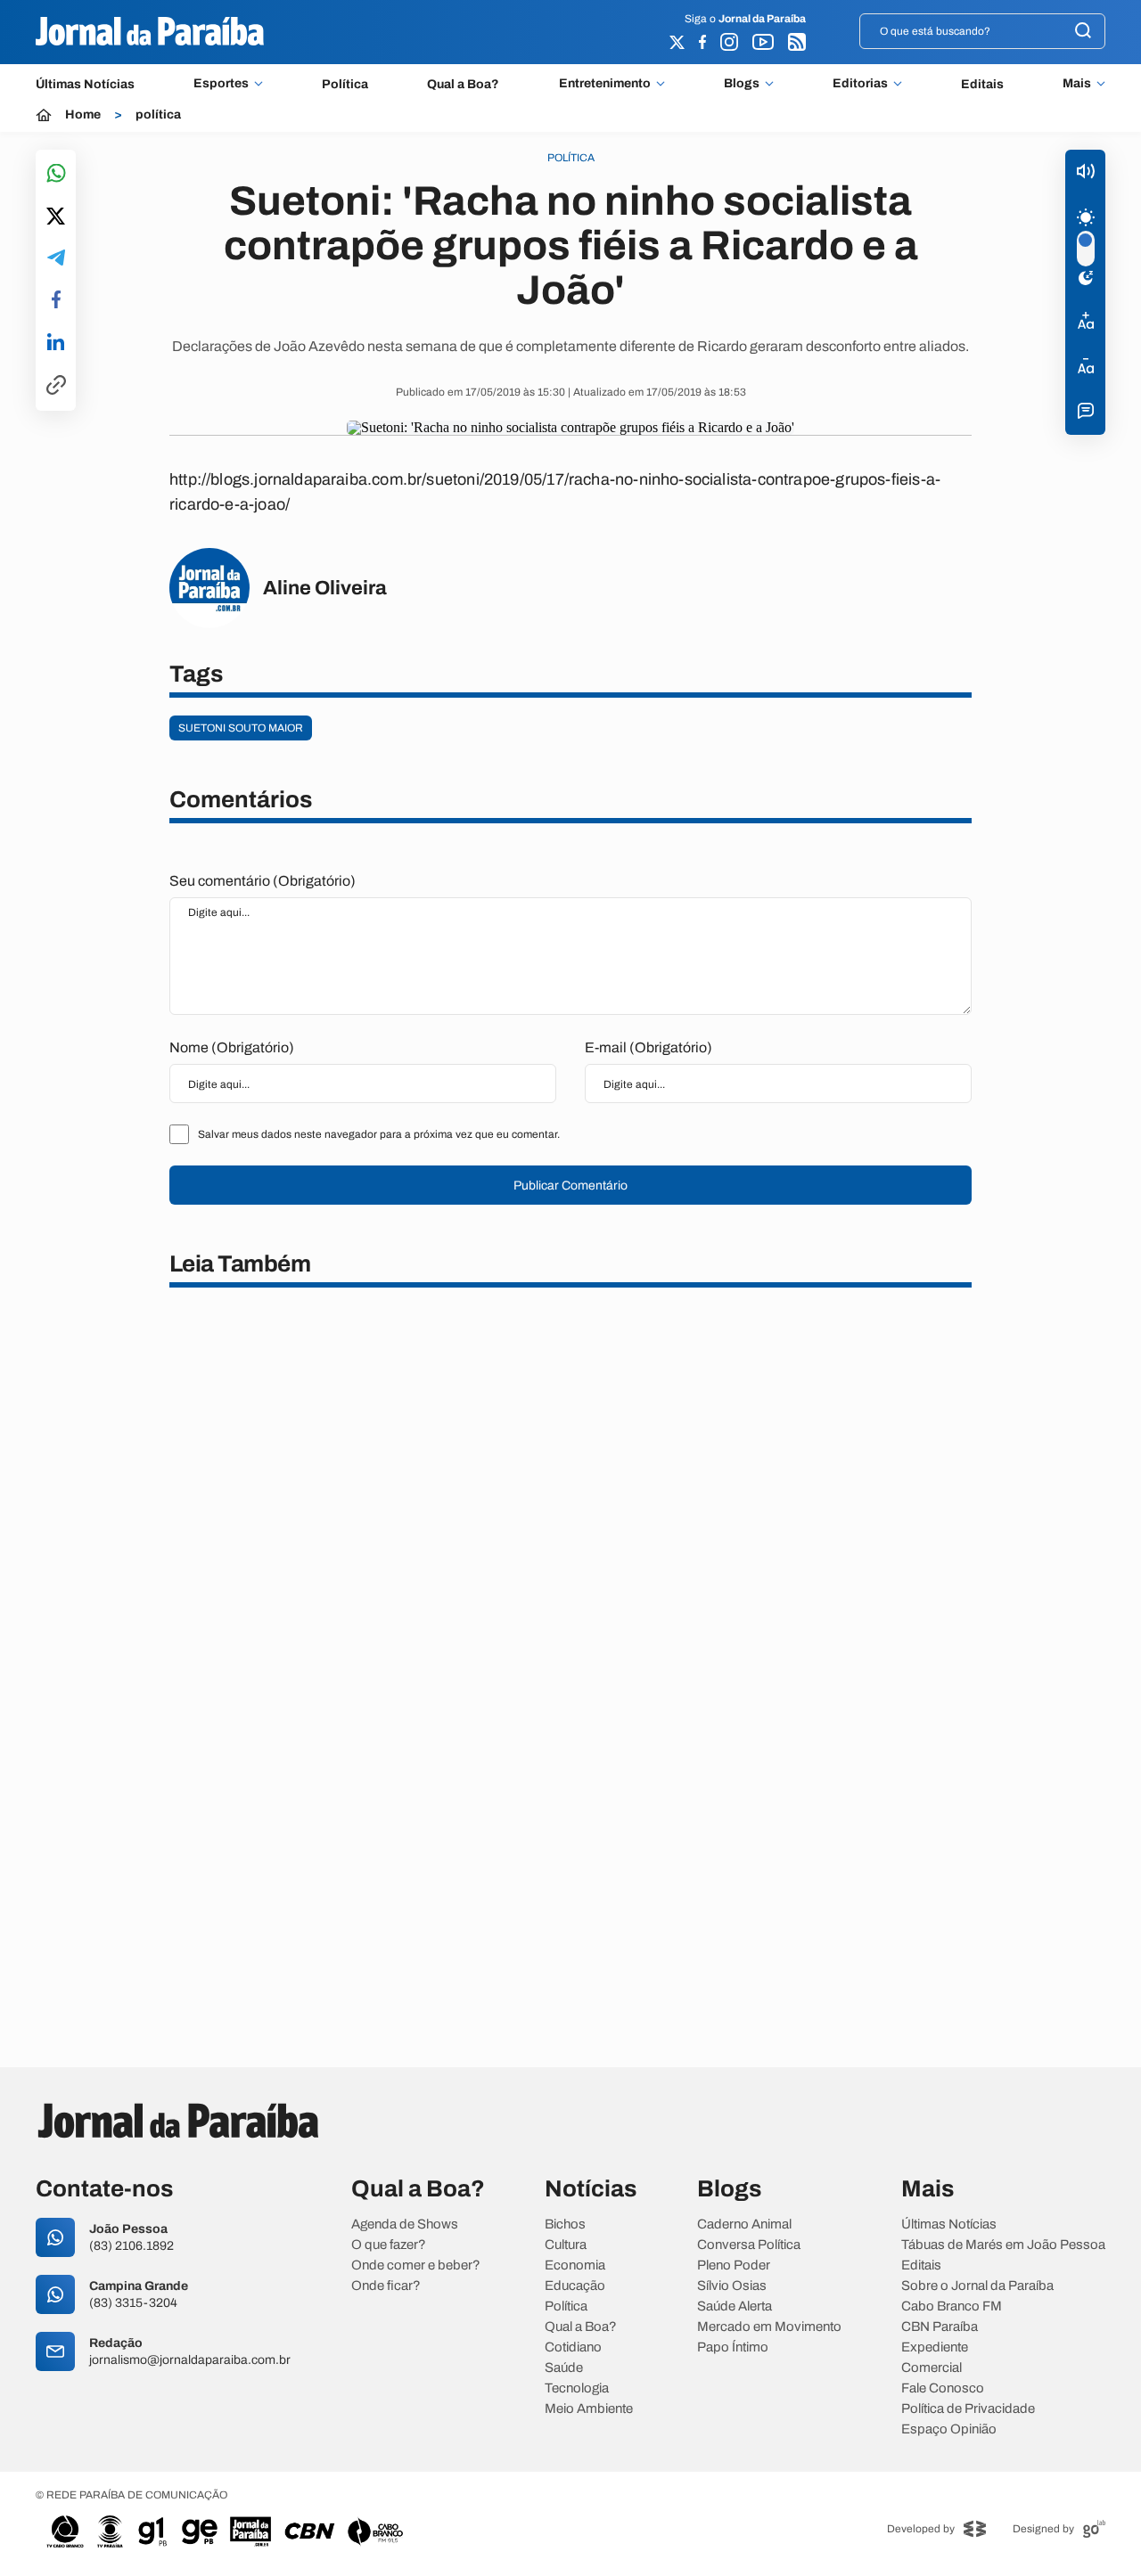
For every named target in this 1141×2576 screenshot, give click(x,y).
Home (83, 115)
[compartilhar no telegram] (56, 259)
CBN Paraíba (940, 2327)
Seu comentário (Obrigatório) (263, 881)
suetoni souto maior (241, 728)
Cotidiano (573, 2347)
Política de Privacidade (968, 2409)
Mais (1077, 84)
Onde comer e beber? (416, 2265)
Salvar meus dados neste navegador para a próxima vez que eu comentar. (379, 1134)
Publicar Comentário (570, 1186)
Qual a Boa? (463, 84)
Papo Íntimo (733, 2347)
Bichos (565, 2224)
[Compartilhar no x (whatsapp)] (56, 217)
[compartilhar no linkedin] (56, 343)
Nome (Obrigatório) (232, 1047)
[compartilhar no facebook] (56, 301)
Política (345, 84)
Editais (982, 84)
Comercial (932, 2368)
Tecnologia (577, 2388)
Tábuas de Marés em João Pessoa (1003, 2245)
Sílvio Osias (732, 2286)
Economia (575, 2265)
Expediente (935, 2347)
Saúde (564, 2368)
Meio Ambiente (589, 2409)
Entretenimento (605, 84)
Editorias (860, 84)
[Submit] (1083, 32)
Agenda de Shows (405, 2224)
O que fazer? (389, 2245)
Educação (575, 2286)
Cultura (566, 2245)
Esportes (221, 84)
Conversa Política (749, 2245)
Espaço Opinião (949, 2429)
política (158, 115)
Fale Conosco (943, 2388)
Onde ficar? (386, 2286)
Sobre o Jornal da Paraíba (977, 2286)
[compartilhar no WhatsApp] (56, 174)
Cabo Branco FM (952, 2306)
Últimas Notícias (85, 84)
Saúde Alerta (735, 2306)
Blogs (742, 84)
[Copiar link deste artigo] (56, 386)
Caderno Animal (744, 2224)
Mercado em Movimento (769, 2327)
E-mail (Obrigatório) (648, 1047)
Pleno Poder (734, 2265)
